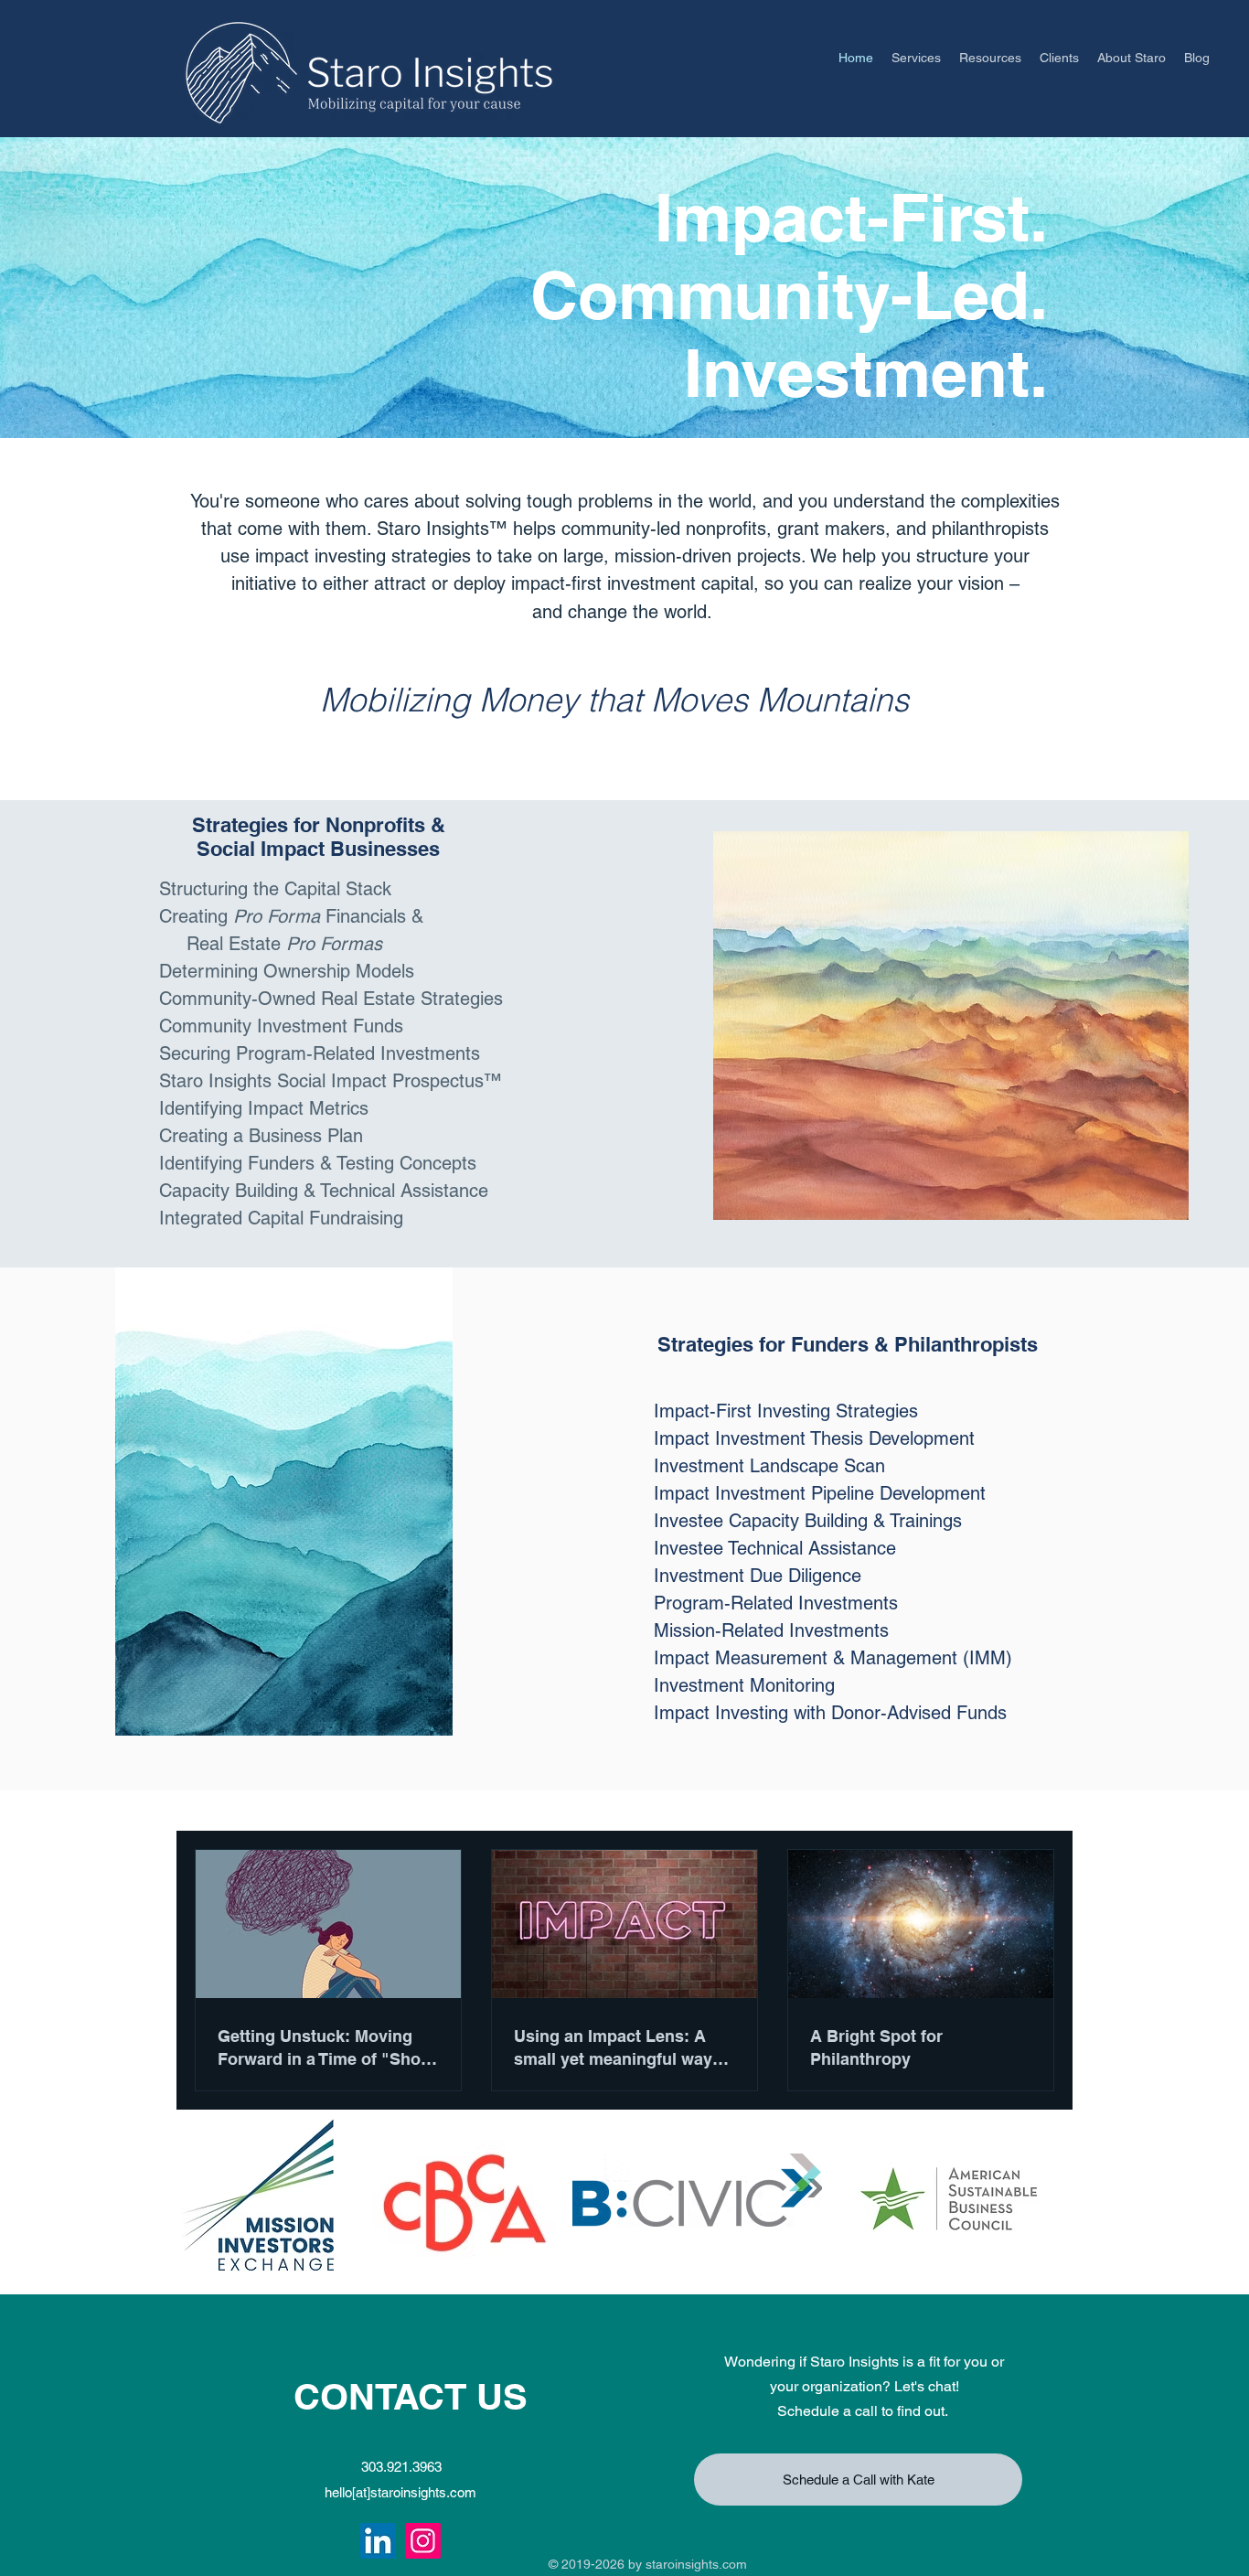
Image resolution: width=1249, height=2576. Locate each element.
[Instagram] (423, 2541)
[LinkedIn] (378, 2541)
